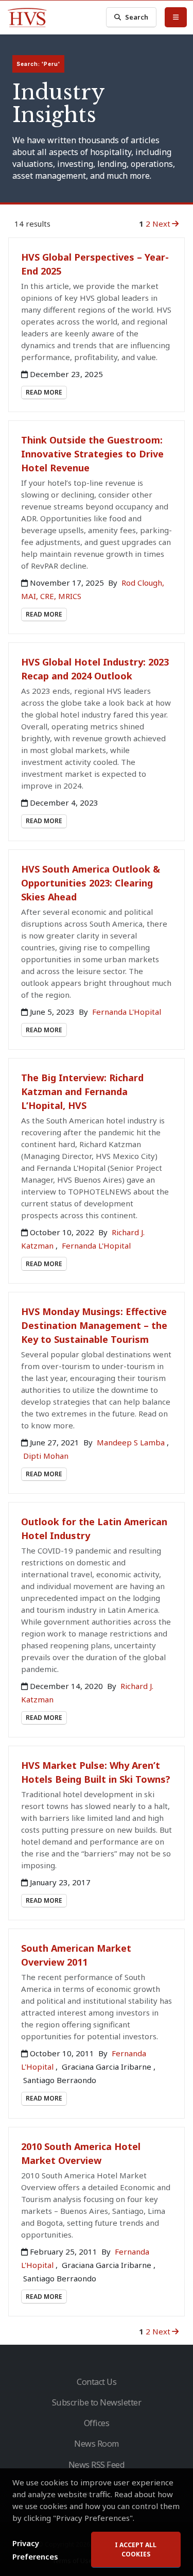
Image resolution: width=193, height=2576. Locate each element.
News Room (97, 2444)
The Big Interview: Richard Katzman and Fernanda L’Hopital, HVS (82, 1091)
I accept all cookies (136, 2549)
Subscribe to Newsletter (97, 2402)
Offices (97, 2423)
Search (137, 17)
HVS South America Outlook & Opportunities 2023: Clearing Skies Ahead (91, 883)
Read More (44, 392)
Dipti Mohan (46, 1456)
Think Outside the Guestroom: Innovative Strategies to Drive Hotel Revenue (92, 454)
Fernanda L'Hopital (127, 1012)
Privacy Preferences (35, 2550)
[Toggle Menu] (176, 17)
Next (161, 224)
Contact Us (97, 2382)
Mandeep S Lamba (132, 1442)
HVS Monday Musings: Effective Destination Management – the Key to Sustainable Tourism (94, 1325)
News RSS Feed (97, 2465)
